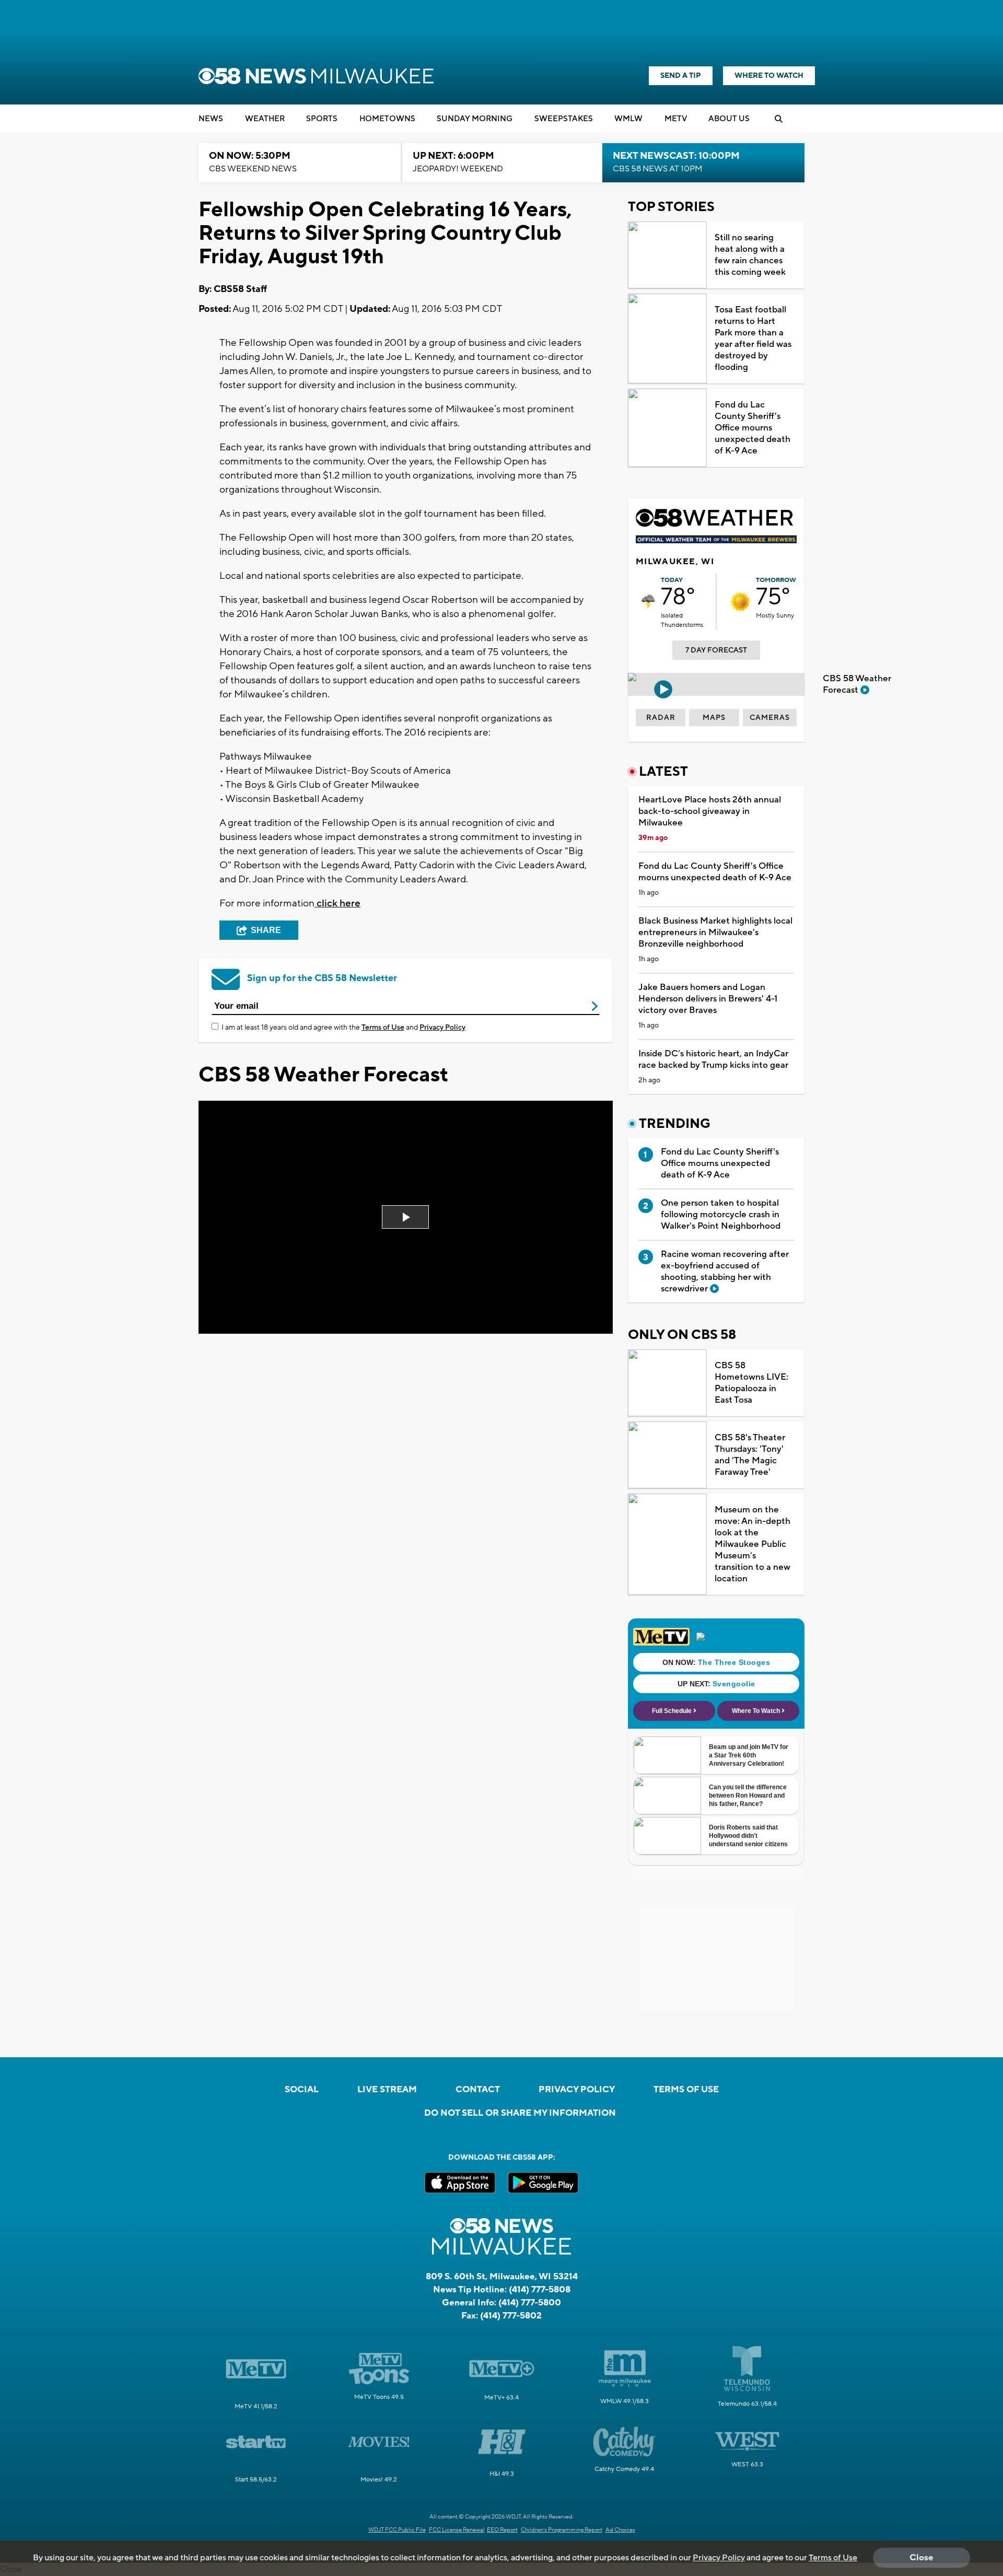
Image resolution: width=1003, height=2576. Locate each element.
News (211, 119)
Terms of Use (383, 1028)
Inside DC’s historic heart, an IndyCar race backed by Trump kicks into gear (713, 1059)
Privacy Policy (442, 1028)
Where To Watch (769, 76)
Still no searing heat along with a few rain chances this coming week (750, 255)
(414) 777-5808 (540, 2290)
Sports (322, 119)
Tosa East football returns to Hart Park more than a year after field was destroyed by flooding (753, 339)
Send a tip (681, 76)
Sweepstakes (564, 119)
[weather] (648, 602)
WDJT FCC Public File (397, 2530)
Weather (265, 119)
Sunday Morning (475, 119)
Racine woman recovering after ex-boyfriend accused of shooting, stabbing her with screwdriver (725, 1272)
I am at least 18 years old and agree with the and (343, 1028)
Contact (478, 2090)
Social (302, 2090)
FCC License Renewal (457, 2530)
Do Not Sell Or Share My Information (520, 2113)
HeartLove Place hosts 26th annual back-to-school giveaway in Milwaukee (710, 811)
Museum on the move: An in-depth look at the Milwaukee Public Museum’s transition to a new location (753, 1544)
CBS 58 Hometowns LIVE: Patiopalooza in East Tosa (751, 1383)
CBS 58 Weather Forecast (857, 684)
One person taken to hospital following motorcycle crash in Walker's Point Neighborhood (721, 1215)
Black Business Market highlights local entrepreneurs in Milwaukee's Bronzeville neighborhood (715, 933)
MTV (676, 119)
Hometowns (387, 119)
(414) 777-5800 (530, 2303)
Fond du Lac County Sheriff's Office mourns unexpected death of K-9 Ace (753, 428)
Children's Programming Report (562, 2530)
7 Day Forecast (716, 650)
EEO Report (502, 2530)
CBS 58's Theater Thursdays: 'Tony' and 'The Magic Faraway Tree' (750, 1455)
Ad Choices (620, 2530)
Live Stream (387, 2090)
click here (337, 903)
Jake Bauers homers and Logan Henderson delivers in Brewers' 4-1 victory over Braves (708, 999)
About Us (729, 119)
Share (266, 930)
